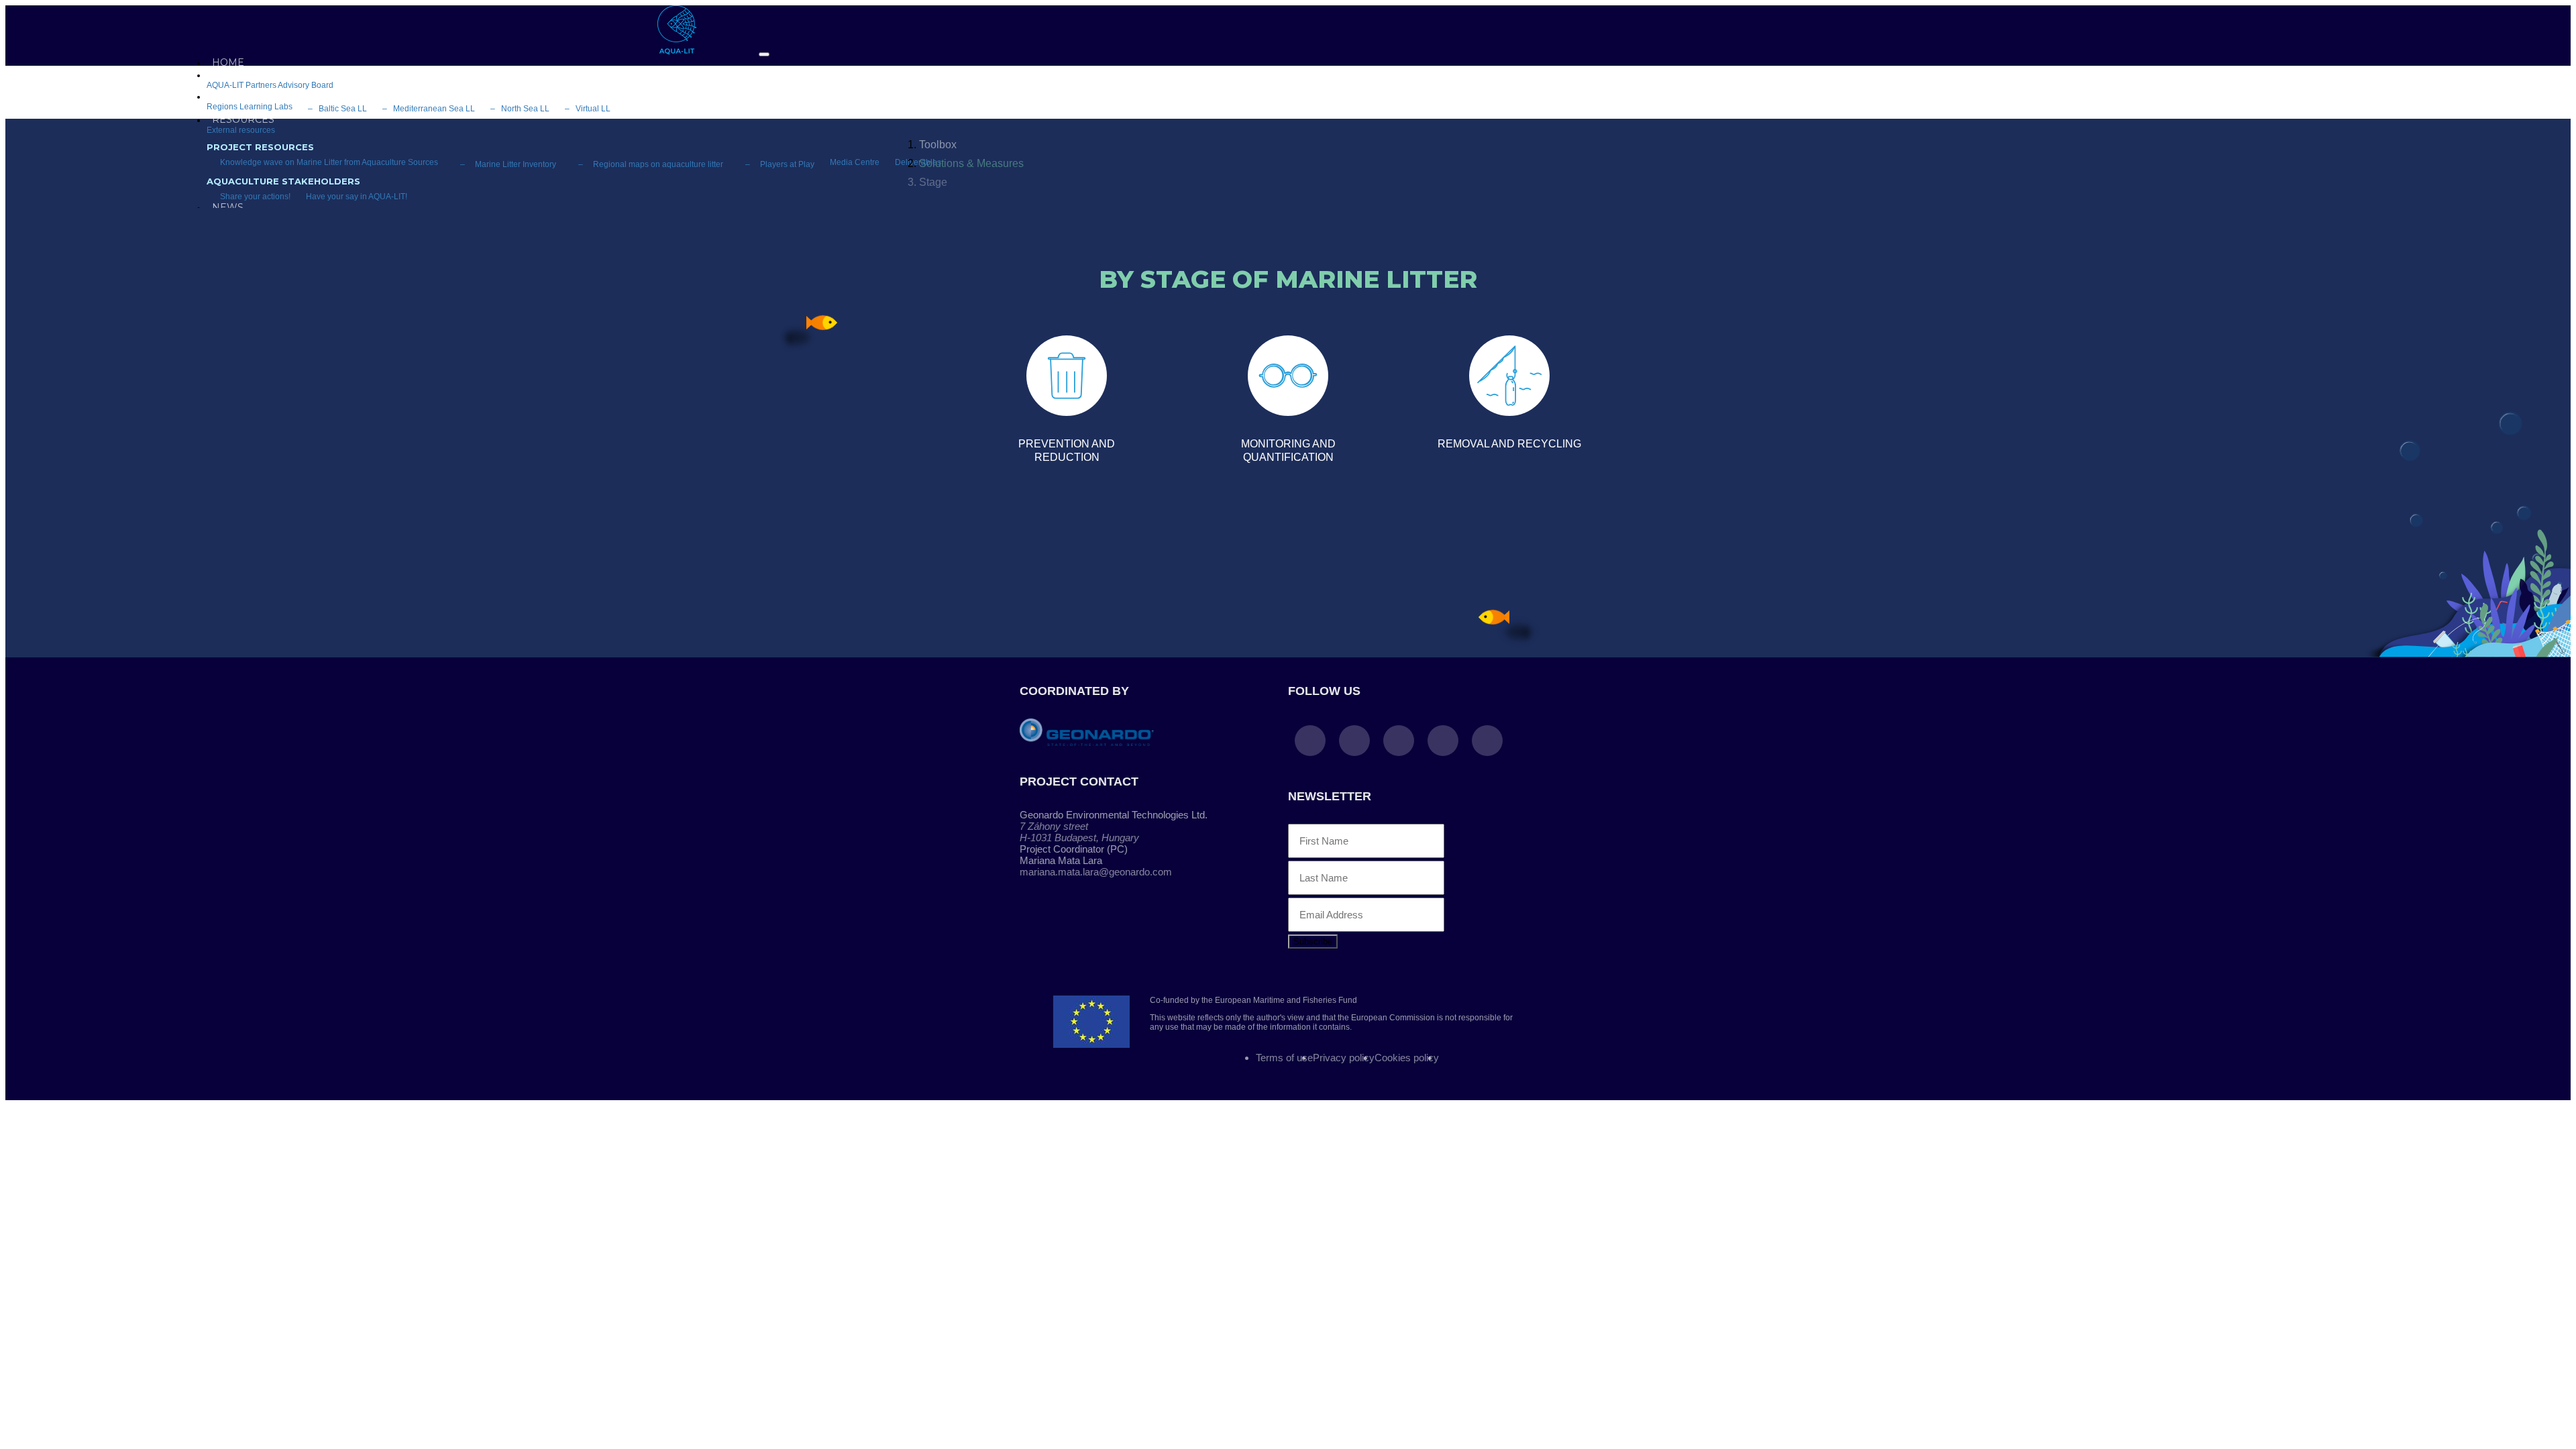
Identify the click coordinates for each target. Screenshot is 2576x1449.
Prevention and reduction (1067, 450)
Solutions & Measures (971, 163)
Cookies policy (1407, 1058)
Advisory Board (306, 85)
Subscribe (1313, 942)
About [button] (229, 74)
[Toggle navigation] (764, 54)
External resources (241, 130)
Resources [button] (243, 119)
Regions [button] (235, 96)
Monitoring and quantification (1288, 450)
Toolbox (938, 145)
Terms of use (1284, 1058)
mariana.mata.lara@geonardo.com (1096, 872)
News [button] (228, 207)
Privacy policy (1344, 1058)
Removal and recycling (1509, 444)
